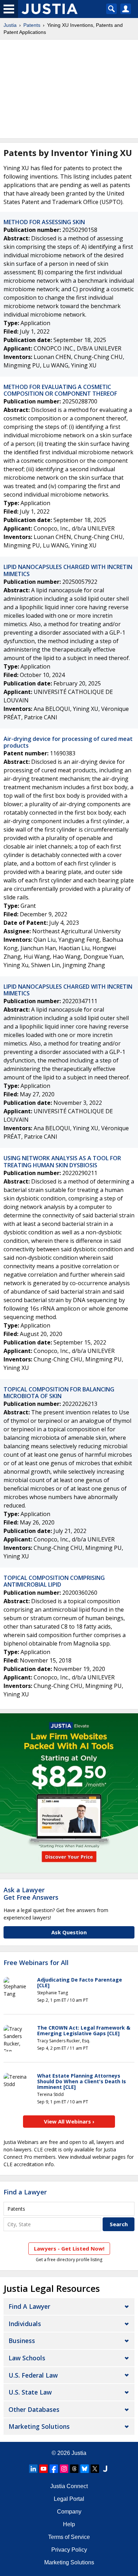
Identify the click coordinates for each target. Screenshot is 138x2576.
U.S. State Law (30, 2392)
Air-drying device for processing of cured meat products (68, 742)
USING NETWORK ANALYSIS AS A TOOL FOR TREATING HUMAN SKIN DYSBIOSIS (62, 1161)
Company (69, 2512)
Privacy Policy (69, 2550)
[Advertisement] (69, 89)
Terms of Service (69, 2537)
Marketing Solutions (39, 2426)
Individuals (25, 2324)
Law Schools (27, 2358)
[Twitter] (95, 2469)
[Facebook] (54, 2469)
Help (69, 2524)
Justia (10, 25)
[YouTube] (44, 2469)
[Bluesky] (85, 2469)
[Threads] (74, 2469)
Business (22, 2341)
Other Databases (34, 2409)
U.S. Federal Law (33, 2375)
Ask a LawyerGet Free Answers (31, 1894)
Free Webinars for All (36, 1963)
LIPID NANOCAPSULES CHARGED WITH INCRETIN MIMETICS (68, 570)
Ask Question (69, 1932)
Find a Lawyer (25, 2192)
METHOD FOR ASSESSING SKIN (44, 222)
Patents (32, 25)
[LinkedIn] (33, 2469)
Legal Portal (69, 2499)
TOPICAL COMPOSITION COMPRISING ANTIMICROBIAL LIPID (54, 1581)
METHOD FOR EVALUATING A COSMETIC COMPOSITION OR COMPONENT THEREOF (60, 390)
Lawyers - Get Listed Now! (69, 2248)
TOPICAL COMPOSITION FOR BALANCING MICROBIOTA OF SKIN (59, 1393)
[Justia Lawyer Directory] (105, 2469)
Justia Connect (69, 2486)
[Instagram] (64, 2469)
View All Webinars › (69, 2121)
